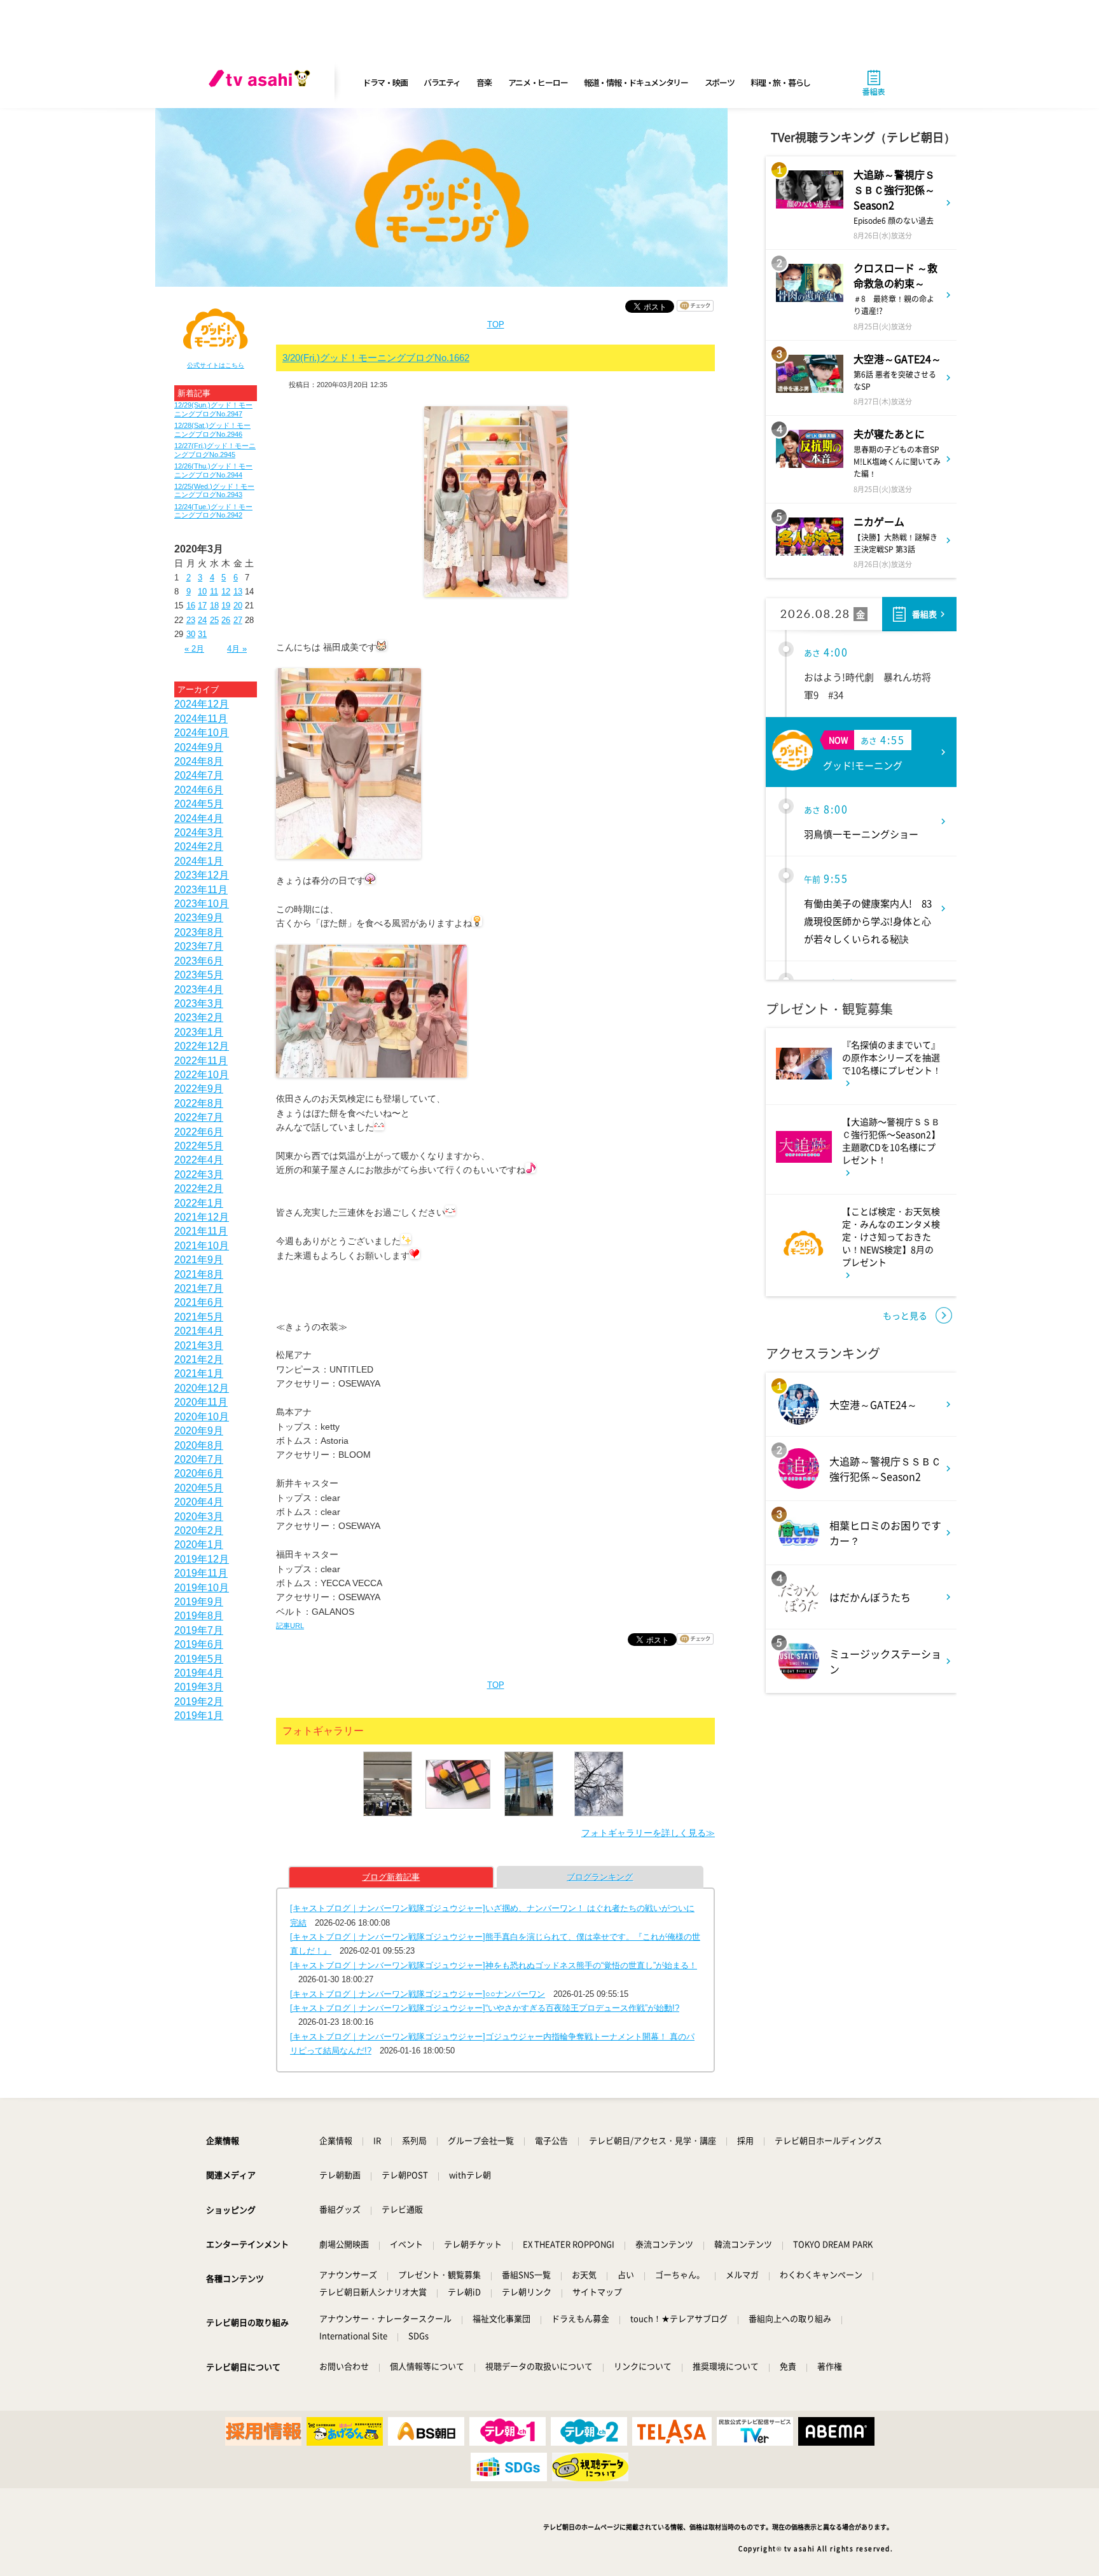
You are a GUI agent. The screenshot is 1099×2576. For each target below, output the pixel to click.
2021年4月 (199, 1331)
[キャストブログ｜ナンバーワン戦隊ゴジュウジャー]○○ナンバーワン (418, 1994)
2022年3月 (199, 1175)
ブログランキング (600, 1877)
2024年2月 (199, 846)
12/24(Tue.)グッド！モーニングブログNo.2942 (213, 511)
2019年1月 (199, 1716)
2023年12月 (202, 875)
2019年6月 (199, 1644)
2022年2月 (199, 1189)
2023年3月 (199, 1004)
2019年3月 (199, 1687)
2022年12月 (202, 1046)
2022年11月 (201, 1061)
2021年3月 (199, 1346)
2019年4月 (199, 1673)
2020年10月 (202, 1417)
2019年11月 (201, 1573)
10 (202, 592)
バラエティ (442, 82)
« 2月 (194, 649)
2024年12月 (202, 704)
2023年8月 (199, 932)
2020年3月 (199, 1517)
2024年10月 (202, 733)
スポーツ (720, 82)
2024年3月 (199, 832)
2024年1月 (199, 861)
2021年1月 (199, 1374)
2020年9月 (199, 1431)
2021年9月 (199, 1260)
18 (214, 606)
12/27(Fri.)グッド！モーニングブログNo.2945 (215, 450)
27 (238, 620)
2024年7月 (199, 775)
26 (226, 620)
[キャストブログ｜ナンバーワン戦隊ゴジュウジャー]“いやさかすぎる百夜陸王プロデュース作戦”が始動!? (485, 2008)
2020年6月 (199, 1473)
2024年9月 (199, 747)
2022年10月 (202, 1075)
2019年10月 (202, 1588)
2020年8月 (199, 1445)
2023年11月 (201, 890)
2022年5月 (199, 1146)
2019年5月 (199, 1659)
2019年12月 (202, 1559)
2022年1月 (199, 1203)
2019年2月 (199, 1702)
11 (214, 592)
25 (214, 620)
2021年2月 (199, 1360)
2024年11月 (201, 719)
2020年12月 (202, 1388)
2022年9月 (199, 1089)
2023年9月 (199, 918)
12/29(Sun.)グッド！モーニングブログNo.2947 (213, 409)
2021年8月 (199, 1274)
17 (202, 606)
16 (191, 606)
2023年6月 (199, 961)
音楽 (484, 82)
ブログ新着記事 (391, 1877)
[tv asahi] (262, 83)
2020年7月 (199, 1459)
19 (226, 606)
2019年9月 (199, 1602)
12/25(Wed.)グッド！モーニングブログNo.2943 (214, 490)
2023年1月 (199, 1032)
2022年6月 (199, 1132)
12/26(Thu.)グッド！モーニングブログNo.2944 (213, 470)
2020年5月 (199, 1488)
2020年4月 (199, 1502)
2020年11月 (201, 1402)
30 (191, 634)
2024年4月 (199, 819)
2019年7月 (199, 1630)
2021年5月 (199, 1317)
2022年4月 (199, 1160)
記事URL (290, 1626)
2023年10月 (202, 904)
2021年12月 (202, 1217)
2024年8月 (199, 761)
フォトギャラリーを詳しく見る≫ (648, 1833)
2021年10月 (202, 1246)
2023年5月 (199, 975)
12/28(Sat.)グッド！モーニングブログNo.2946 (212, 429)
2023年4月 (199, 990)
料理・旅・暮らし (780, 82)
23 (191, 620)
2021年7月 (199, 1288)
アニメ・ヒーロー (538, 82)
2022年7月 (199, 1117)
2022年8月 (199, 1103)
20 (238, 606)
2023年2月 (199, 1017)
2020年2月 (199, 1531)
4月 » (237, 649)
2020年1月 (199, 1545)
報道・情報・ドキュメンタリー (636, 82)
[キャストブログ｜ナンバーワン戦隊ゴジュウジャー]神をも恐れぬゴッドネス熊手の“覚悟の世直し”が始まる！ (494, 1965)
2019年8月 (199, 1616)
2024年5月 (199, 804)
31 (202, 634)
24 (202, 620)
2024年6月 (199, 790)
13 (238, 592)
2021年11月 (201, 1231)
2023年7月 (199, 946)
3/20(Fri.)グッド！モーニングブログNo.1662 (376, 358)
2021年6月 (199, 1302)
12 (226, 592)
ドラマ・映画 (385, 82)
